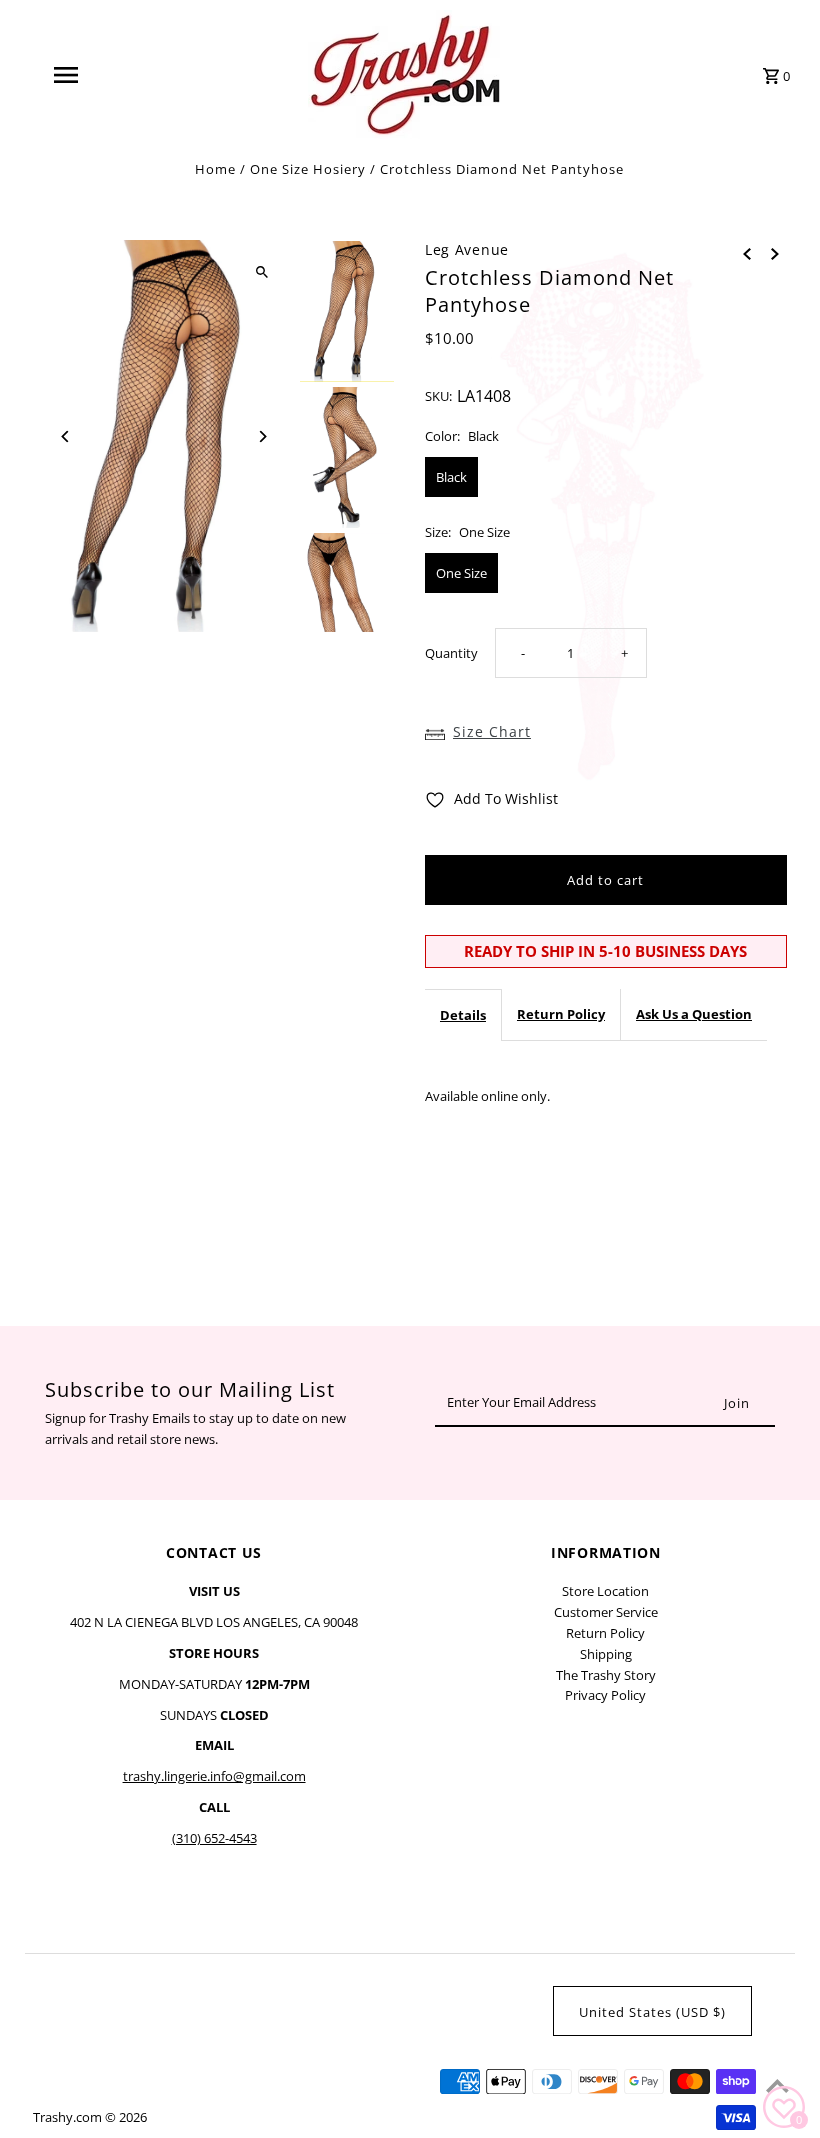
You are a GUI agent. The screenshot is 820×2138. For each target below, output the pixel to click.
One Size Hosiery (308, 169)
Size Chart (492, 731)
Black (451, 477)
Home (215, 169)
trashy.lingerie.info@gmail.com (214, 1776)
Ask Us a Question (694, 1014)
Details (463, 1015)
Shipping (606, 1654)
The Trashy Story (606, 1675)
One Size (461, 573)
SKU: (438, 396)
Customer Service (606, 1612)
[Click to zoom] (262, 272)
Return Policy (561, 1014)
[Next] (262, 436)
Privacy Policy (605, 1695)
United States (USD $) (652, 2012)
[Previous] (65, 436)
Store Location (605, 1591)
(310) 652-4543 (214, 1838)
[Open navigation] (105, 75)
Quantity (451, 653)
